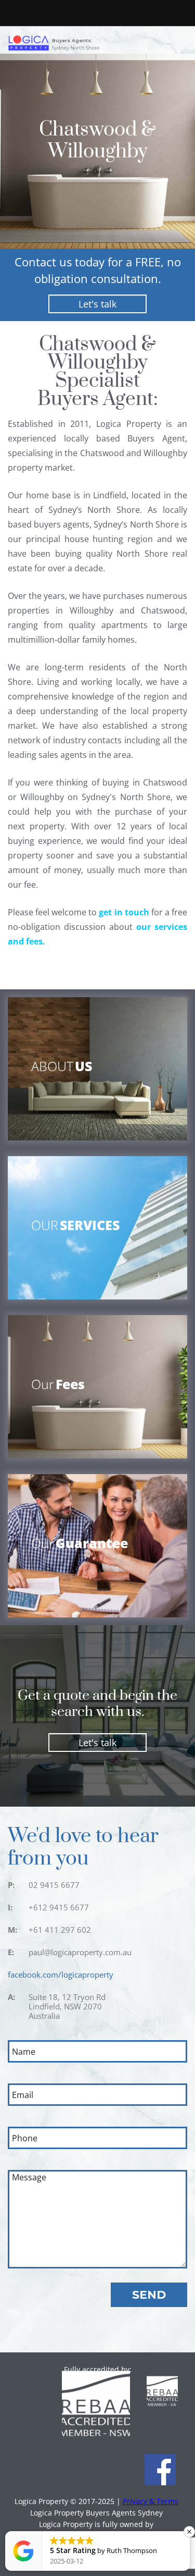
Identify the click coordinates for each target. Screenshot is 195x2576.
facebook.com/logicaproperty (61, 1974)
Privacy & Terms (151, 2501)
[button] (189, 2532)
